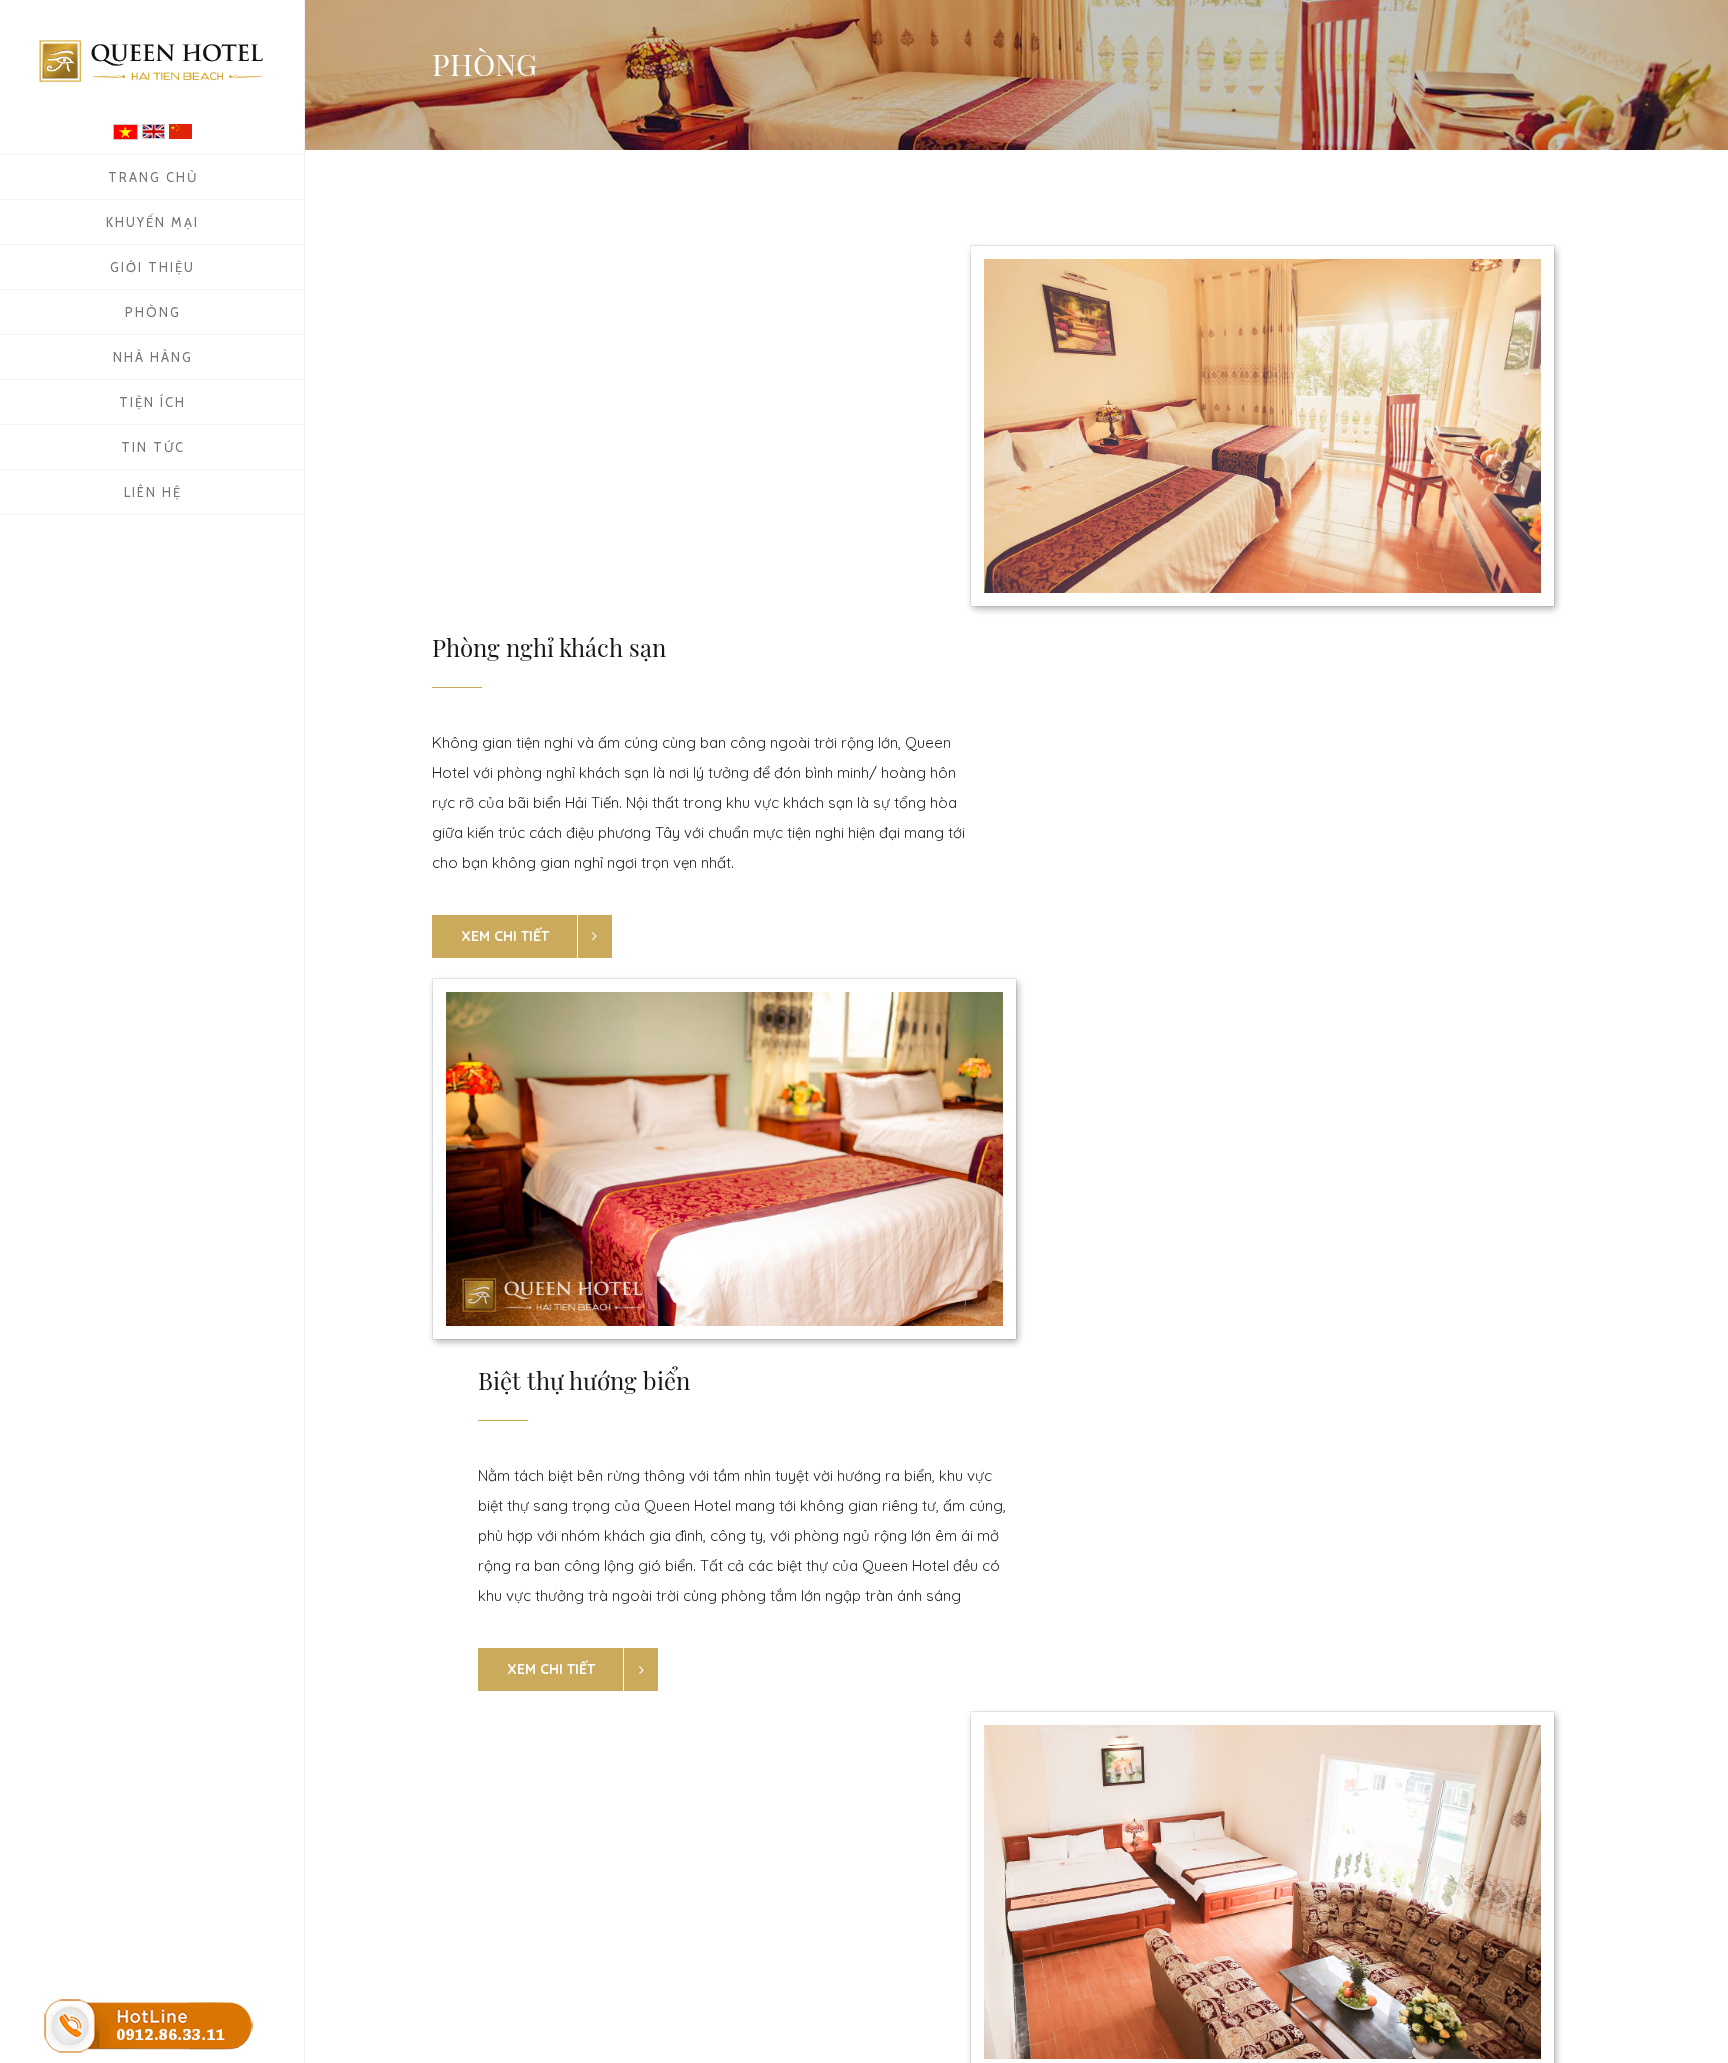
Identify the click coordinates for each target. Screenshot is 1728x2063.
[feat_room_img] (1262, 426)
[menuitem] (152, 177)
